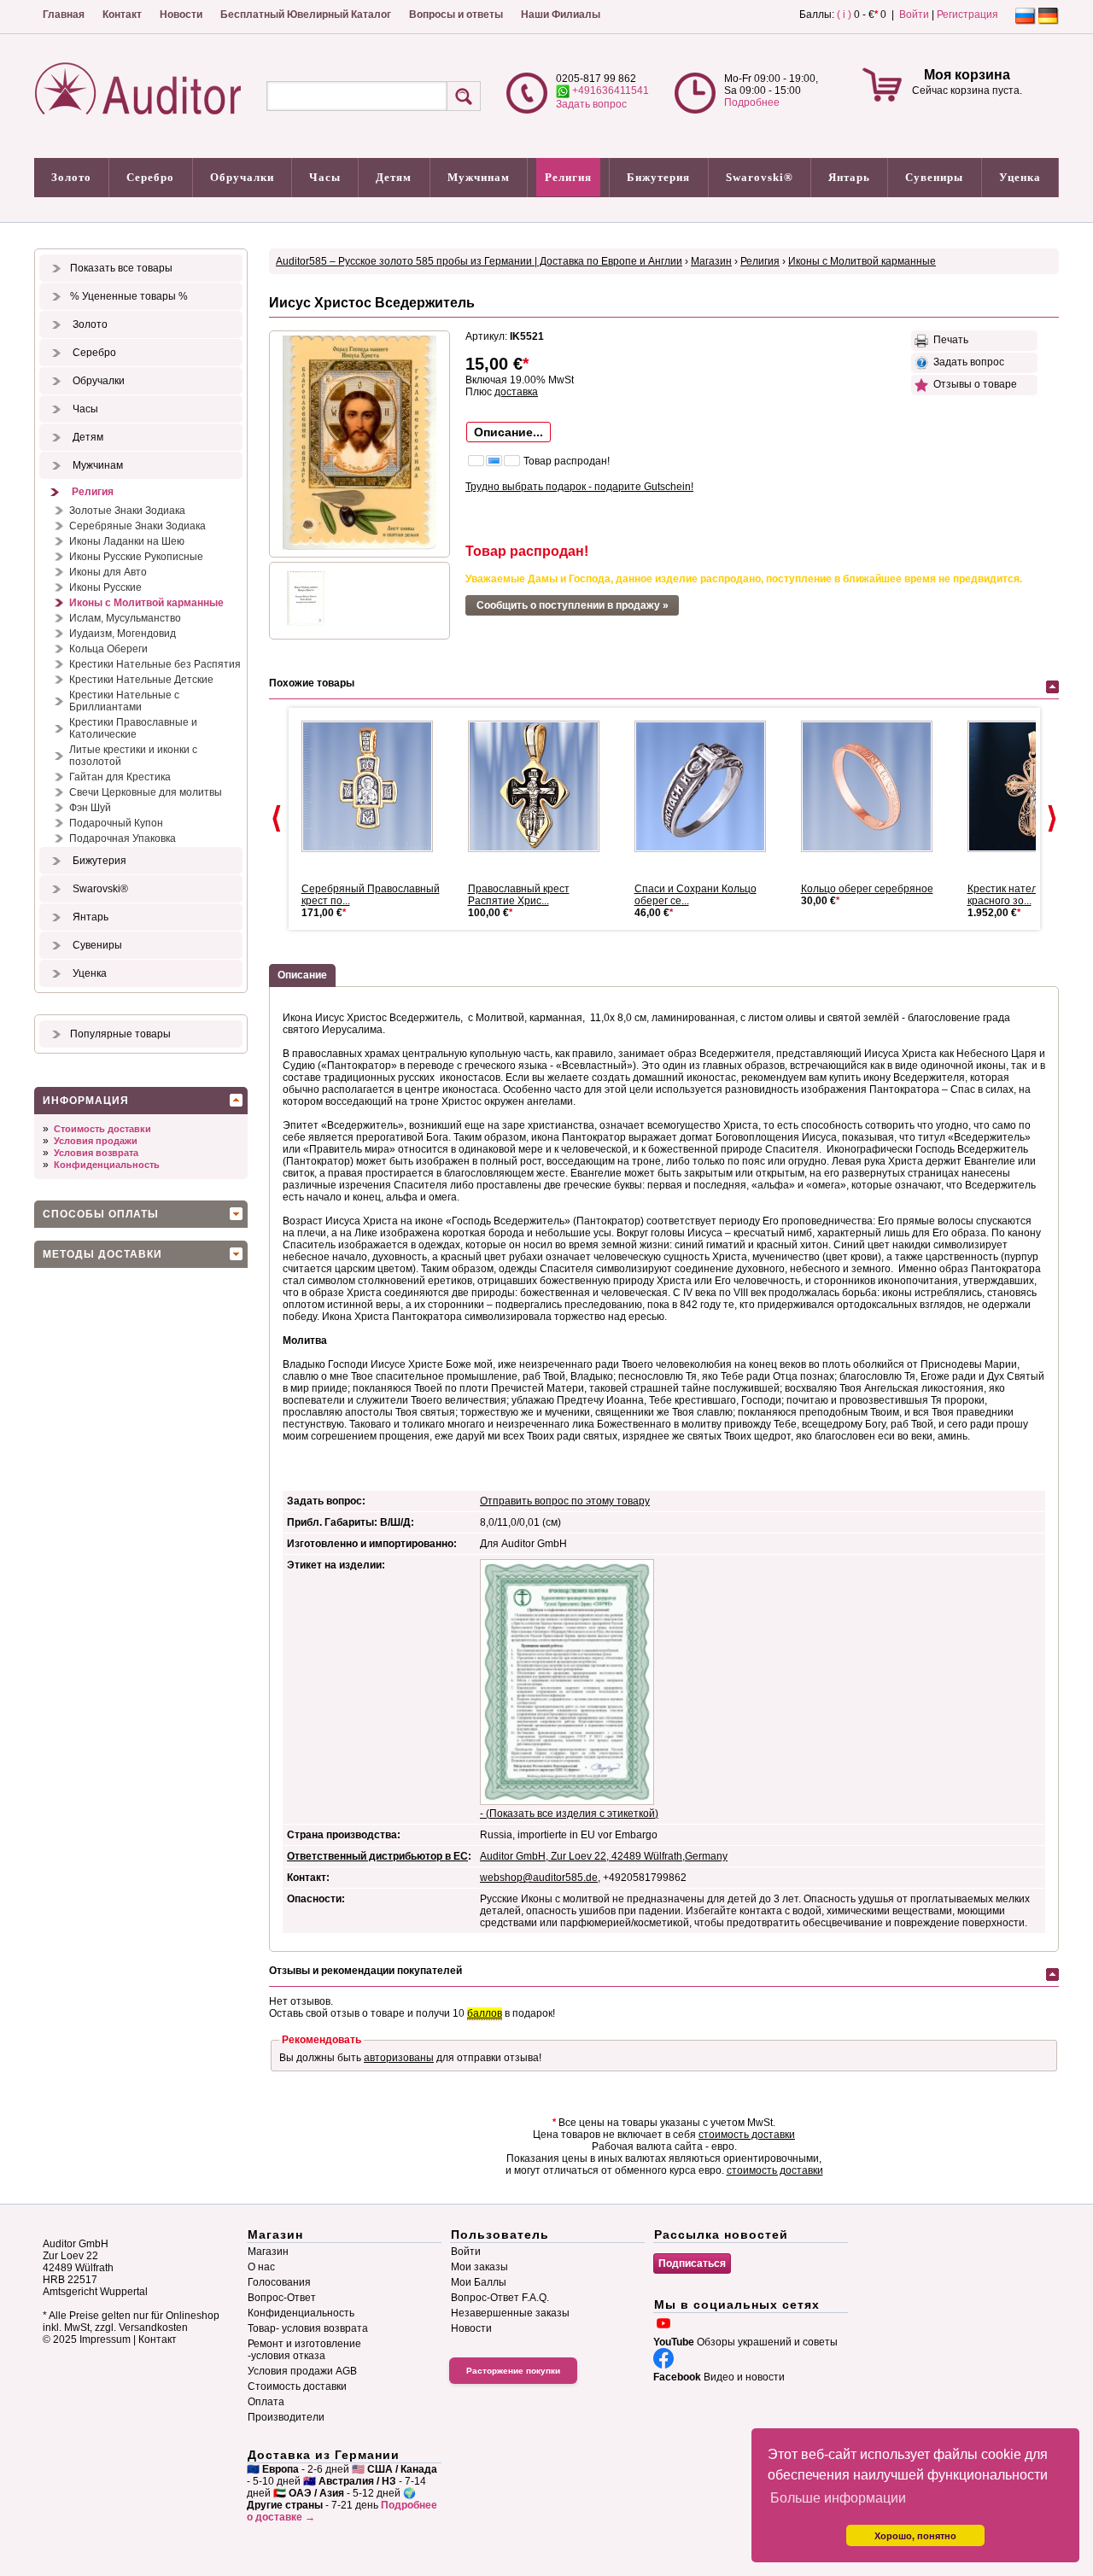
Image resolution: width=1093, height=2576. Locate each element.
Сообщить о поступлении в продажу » (573, 605)
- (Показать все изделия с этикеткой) (569, 1814)
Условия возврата (96, 1153)
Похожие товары (312, 683)
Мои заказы (479, 2267)
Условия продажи (96, 1141)
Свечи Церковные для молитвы (146, 792)
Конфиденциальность (107, 1165)
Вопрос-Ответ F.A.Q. (500, 2298)
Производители (286, 2417)
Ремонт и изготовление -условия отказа (304, 2350)
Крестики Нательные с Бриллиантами (124, 701)
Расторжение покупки (513, 2371)
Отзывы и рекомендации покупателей (365, 1971)
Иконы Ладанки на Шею (127, 541)
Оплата (266, 2402)
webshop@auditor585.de (539, 1878)
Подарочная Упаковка (123, 838)
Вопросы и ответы (456, 15)
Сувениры (934, 177)
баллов (485, 2013)
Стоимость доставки (102, 1129)
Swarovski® (760, 177)
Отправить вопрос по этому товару (565, 1501)
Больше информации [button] (838, 2498)
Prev (277, 819)
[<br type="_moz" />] (374, 786)
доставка (516, 392)
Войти (914, 15)
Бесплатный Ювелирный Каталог (306, 15)
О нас (261, 2267)
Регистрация (967, 15)
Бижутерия (658, 177)
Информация (86, 1101)
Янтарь (849, 177)
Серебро (150, 177)
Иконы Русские (105, 587)
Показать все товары (121, 268)
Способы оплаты (101, 1214)
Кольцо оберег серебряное (867, 889)
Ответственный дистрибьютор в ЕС (377, 1856)
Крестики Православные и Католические (133, 728)
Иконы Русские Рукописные (136, 557)
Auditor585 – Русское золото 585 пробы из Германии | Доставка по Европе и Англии (479, 261)
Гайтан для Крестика (120, 777)
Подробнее (752, 102)
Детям (394, 177)
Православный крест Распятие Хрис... (519, 895)
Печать (948, 340)
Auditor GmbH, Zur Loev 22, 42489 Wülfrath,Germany (604, 1856)
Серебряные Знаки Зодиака (137, 526)
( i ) (844, 15)
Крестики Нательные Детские (141, 680)
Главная (64, 15)
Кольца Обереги (108, 649)
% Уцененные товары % (129, 296)
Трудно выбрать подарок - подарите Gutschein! (579, 487)
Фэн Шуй (90, 808)
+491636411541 (609, 91)
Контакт (122, 15)
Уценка (1020, 177)
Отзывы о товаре (973, 384)
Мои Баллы (479, 2282)
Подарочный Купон (116, 823)
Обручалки (242, 177)
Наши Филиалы (561, 15)
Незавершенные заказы (510, 2313)
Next (1052, 819)
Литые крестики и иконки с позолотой (133, 756)
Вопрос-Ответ (282, 2298)
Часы (325, 177)
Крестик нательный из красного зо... (1022, 895)
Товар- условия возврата (308, 2328)
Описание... (509, 432)
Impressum (105, 2339)
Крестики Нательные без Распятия (155, 664)
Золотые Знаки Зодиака (127, 511)
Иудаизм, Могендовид (123, 634)
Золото (71, 177)
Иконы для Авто (108, 572)
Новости (181, 15)
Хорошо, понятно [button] (915, 2536)
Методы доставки (102, 1254)
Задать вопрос (591, 104)
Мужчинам (479, 177)
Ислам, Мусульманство (125, 618)
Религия (568, 177)
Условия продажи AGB (302, 2371)
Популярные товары (120, 1034)
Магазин (711, 261)
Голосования (279, 2282)
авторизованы (399, 2058)
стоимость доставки (747, 2135)
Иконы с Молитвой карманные (146, 603)
